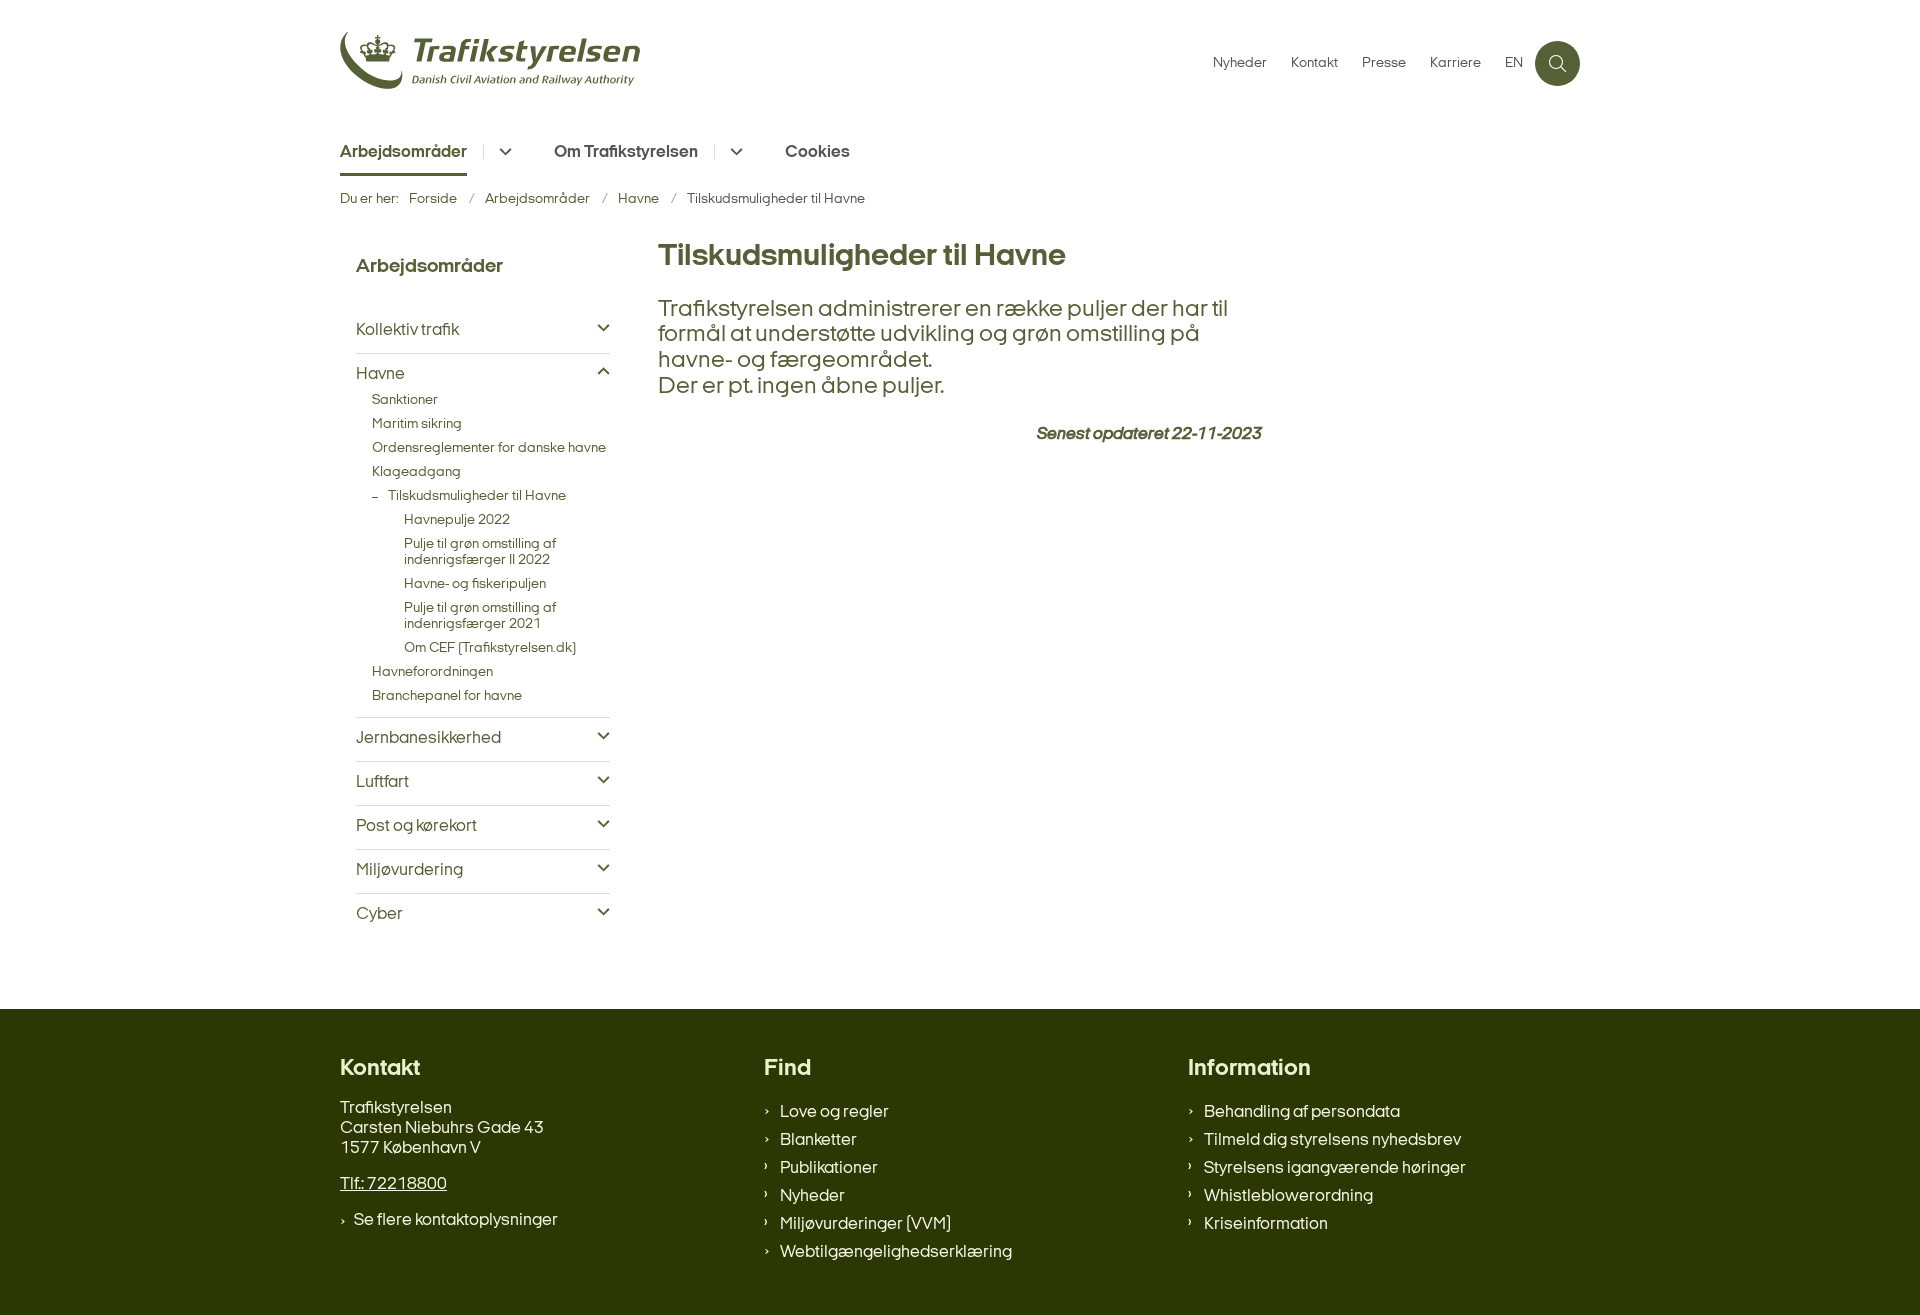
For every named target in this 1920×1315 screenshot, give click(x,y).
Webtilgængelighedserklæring (896, 1252)
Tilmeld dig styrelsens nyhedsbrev (1332, 1140)
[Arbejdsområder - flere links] (502, 151)
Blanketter (818, 1140)
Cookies (817, 152)
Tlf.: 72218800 (393, 1184)
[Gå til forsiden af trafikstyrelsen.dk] (770, 63)
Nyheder (812, 1196)
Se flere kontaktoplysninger (456, 1220)
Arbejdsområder (403, 152)
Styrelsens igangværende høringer (1335, 1168)
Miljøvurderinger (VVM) (865, 1224)
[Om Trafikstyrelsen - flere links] (733, 151)
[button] (598, 329)
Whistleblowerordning (1288, 1196)
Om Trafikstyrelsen (626, 152)
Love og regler (834, 1112)
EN (1514, 64)
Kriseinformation (1266, 1224)
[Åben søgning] (1557, 63)
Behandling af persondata (1302, 1112)
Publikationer (829, 1168)
